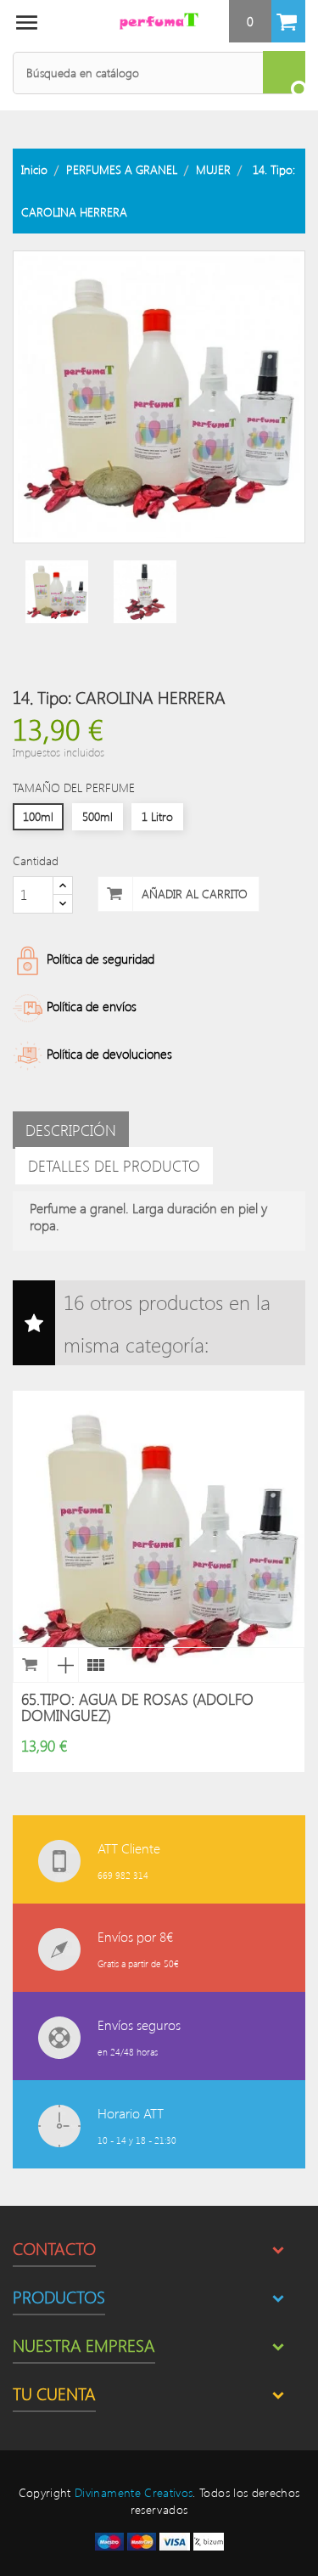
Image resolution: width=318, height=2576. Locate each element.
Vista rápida (63, 1665)
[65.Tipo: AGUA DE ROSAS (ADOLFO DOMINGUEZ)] (93, 1665)
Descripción (71, 1130)
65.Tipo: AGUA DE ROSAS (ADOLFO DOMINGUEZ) (137, 1707)
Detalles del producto (114, 1166)
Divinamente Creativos (134, 2492)
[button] (267, 21)
